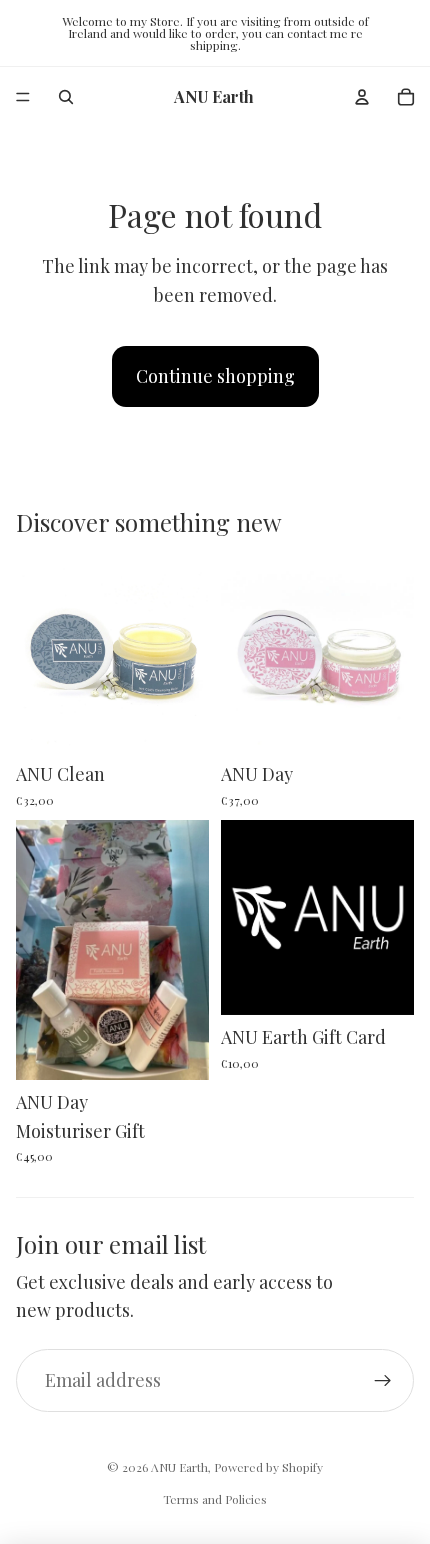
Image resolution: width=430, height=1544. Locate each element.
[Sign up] (382, 1380)
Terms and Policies (215, 1499)
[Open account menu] (362, 97)
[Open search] (66, 97)
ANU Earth (179, 1467)
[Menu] (23, 97)
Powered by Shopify (268, 1467)
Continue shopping (215, 376)
